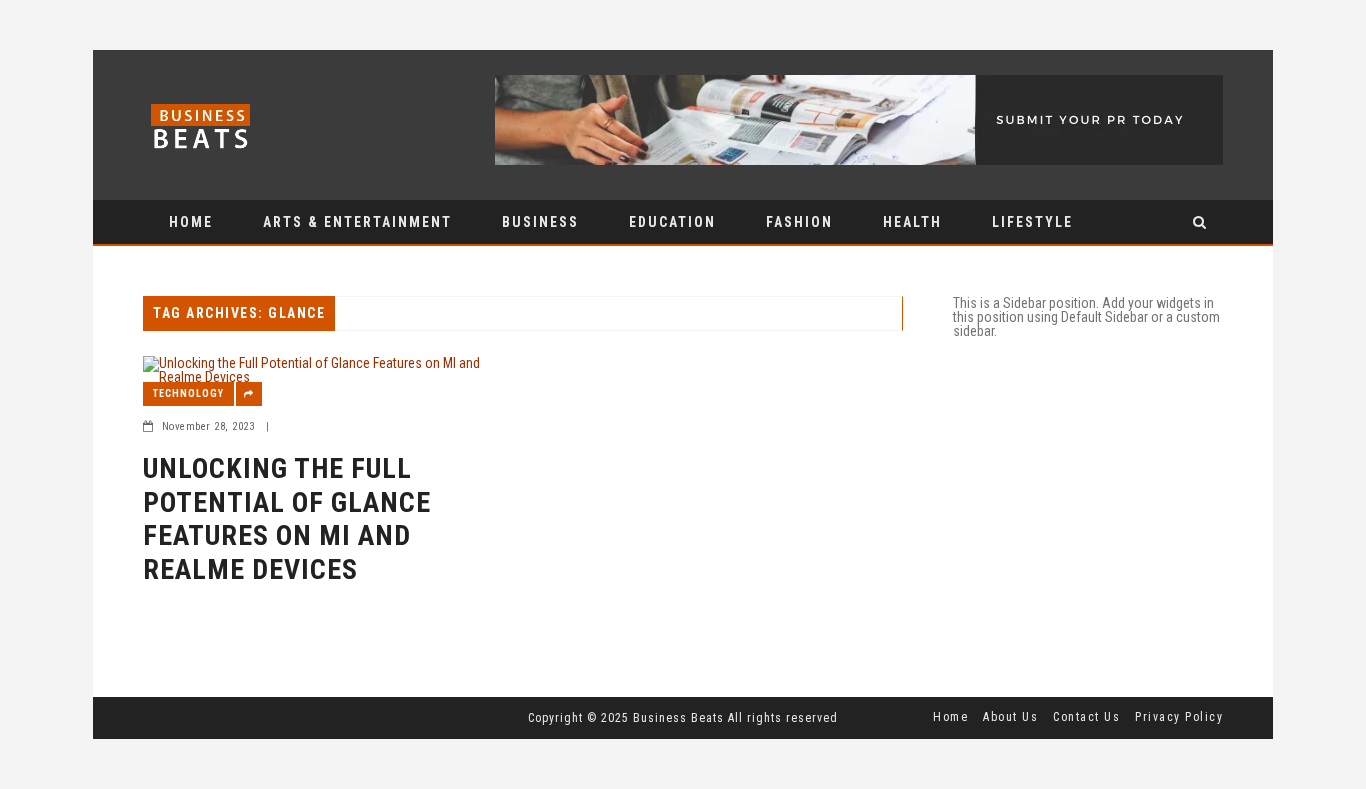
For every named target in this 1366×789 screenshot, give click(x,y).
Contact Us (1086, 717)
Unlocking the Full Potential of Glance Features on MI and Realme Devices (287, 519)
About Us (1010, 717)
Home (191, 222)
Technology (188, 393)
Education (672, 222)
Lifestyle (1032, 222)
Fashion (799, 222)
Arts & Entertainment (357, 222)
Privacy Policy (1179, 717)
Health (912, 222)
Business (540, 222)
